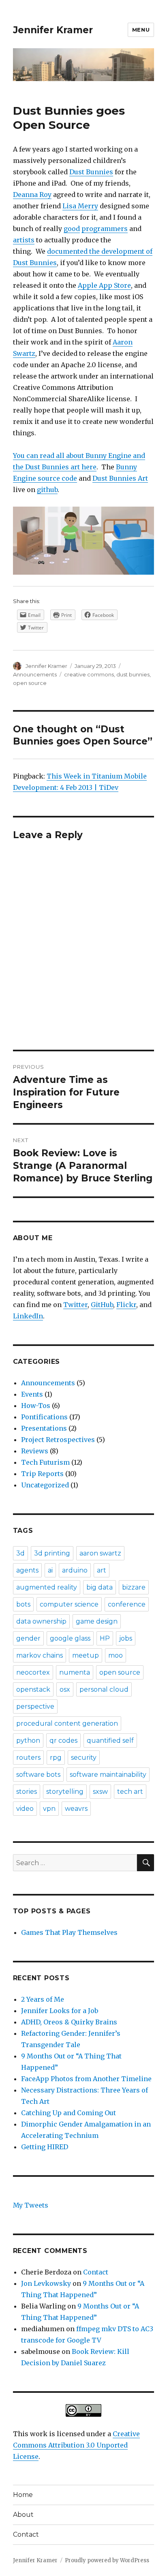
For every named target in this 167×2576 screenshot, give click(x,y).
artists (24, 240)
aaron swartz (100, 1553)
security (84, 1758)
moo (116, 1655)
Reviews (35, 1451)
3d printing (52, 1553)
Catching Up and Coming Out (69, 2113)
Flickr (126, 1305)
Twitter (75, 1305)
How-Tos (36, 1406)
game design (97, 1621)
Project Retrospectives (58, 1440)
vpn (49, 1809)
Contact (96, 2272)
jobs (126, 1638)
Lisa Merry (80, 206)
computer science (69, 1604)
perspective (35, 1706)
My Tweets (31, 2205)
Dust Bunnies (91, 172)
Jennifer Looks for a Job (60, 2011)
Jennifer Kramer (53, 30)
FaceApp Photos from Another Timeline (86, 2079)
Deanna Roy (32, 195)
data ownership (41, 1621)
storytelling (65, 1792)
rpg (56, 1758)
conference (127, 1604)
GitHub (102, 1305)
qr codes (63, 1741)
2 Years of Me (43, 1999)
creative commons (89, 674)
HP (105, 1638)
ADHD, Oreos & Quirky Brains (69, 2022)
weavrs (76, 1809)
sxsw (100, 1792)
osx (65, 1689)
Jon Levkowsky (46, 2283)
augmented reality (47, 1587)
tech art (130, 1792)
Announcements (35, 674)
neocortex (33, 1672)
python (28, 1741)
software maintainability (108, 1775)
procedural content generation (67, 1723)
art (102, 1570)
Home (23, 2495)
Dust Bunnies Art (120, 478)
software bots (38, 1775)
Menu (141, 30)
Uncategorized (45, 1485)
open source (30, 683)
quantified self (110, 1741)
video (25, 1809)
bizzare (134, 1587)
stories (27, 1792)
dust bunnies (133, 674)
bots (23, 1604)
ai (50, 1570)
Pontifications (44, 1417)
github (47, 490)
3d (20, 1553)
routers (28, 1758)
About (23, 2515)
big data (100, 1587)
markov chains (40, 1655)
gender (28, 1638)
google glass (70, 1638)
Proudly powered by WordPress (107, 2560)
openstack (33, 1689)
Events (32, 1394)
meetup (86, 1655)
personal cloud (104, 1689)
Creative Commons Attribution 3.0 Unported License (76, 2445)
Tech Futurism (45, 1462)
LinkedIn (28, 1316)
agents (27, 1570)
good (72, 229)
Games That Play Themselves (69, 1932)
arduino (75, 1570)
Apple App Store (104, 285)
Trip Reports (42, 1474)
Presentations (44, 1428)
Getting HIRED (45, 2147)
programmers (105, 229)
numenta (75, 1672)
